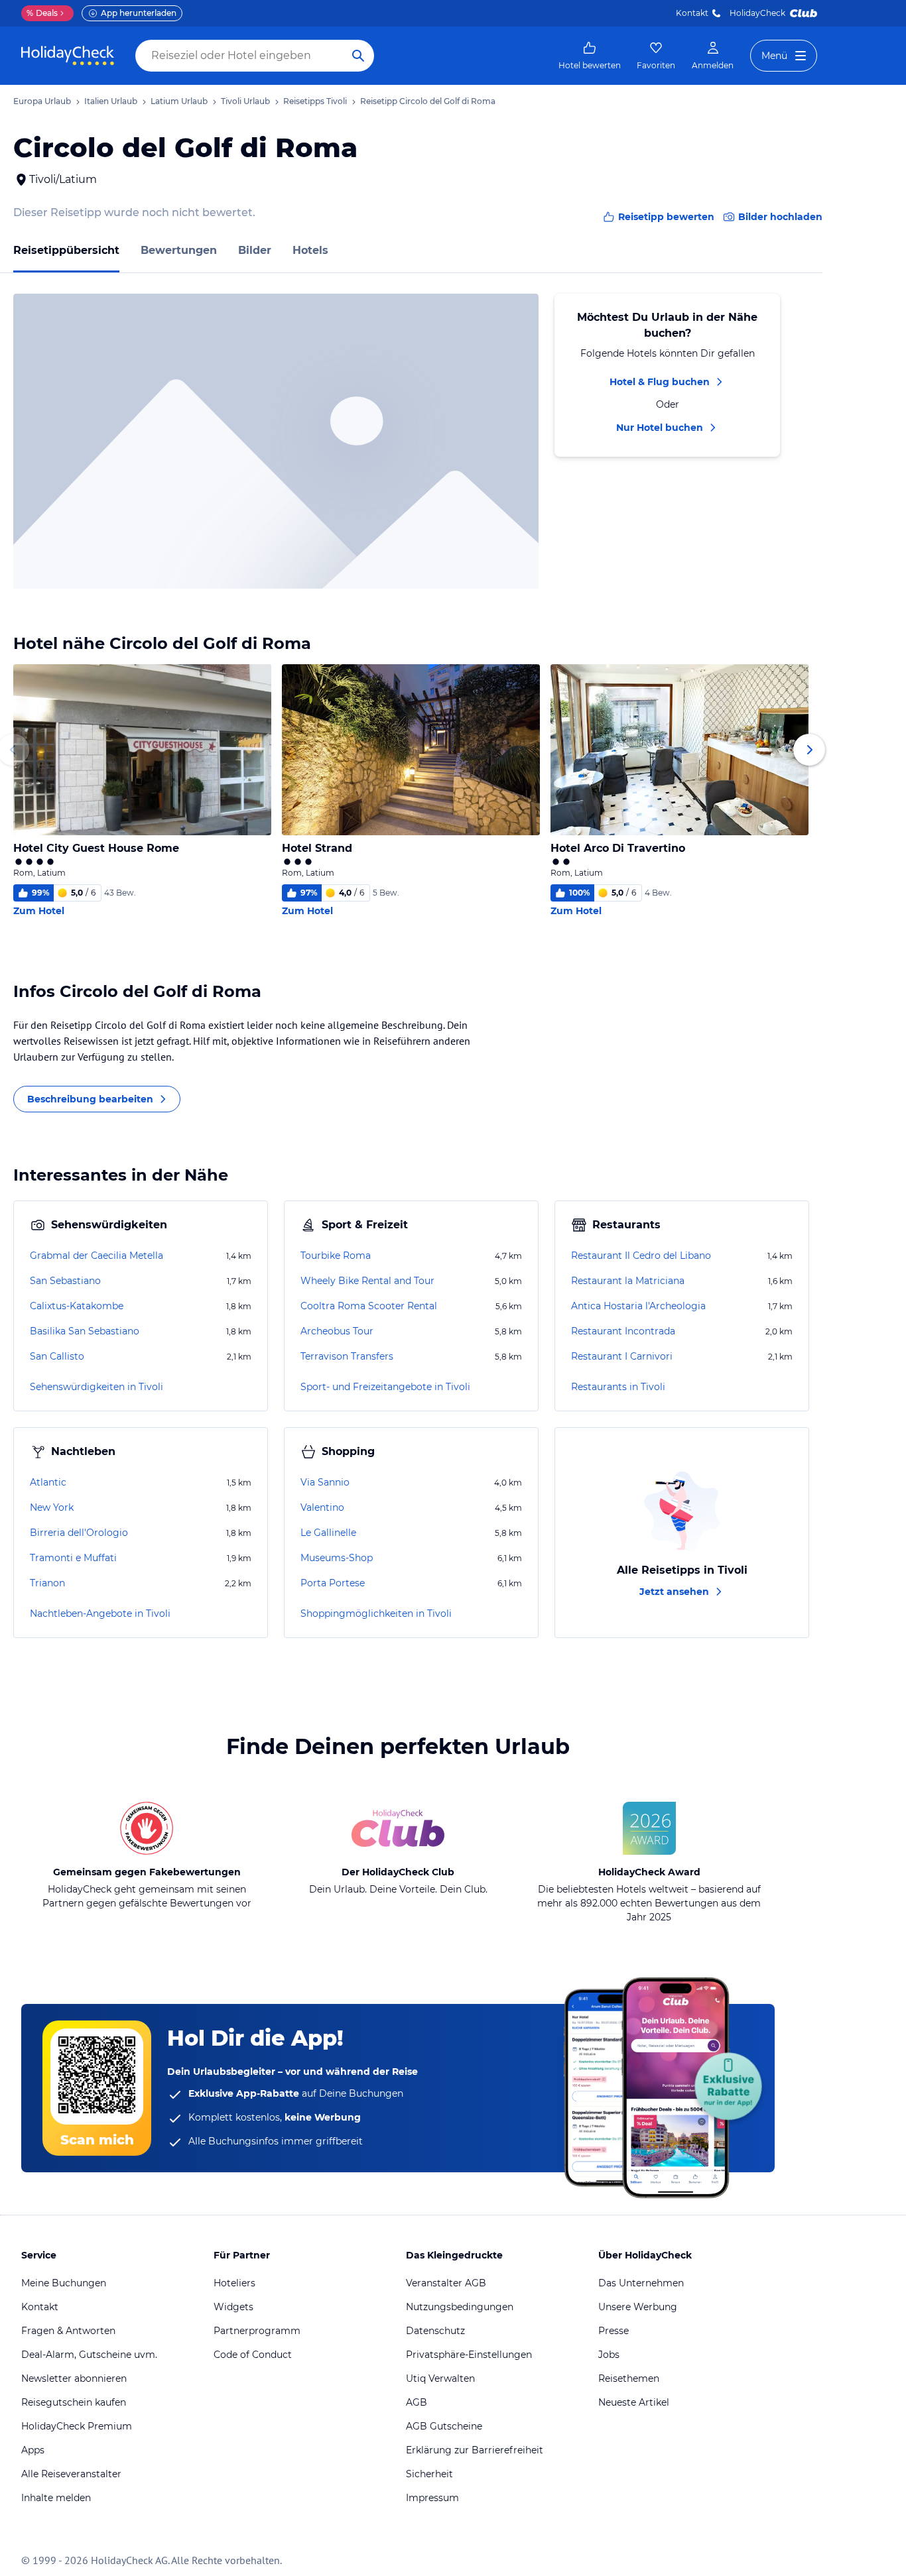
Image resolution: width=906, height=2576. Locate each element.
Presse (614, 2331)
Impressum (432, 2498)
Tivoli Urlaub (245, 101)
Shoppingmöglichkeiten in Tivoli (376, 1613)
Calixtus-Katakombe (77, 1306)
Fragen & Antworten (68, 2331)
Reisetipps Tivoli (315, 101)
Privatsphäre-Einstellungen (469, 2355)
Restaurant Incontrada (623, 1331)
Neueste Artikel (634, 2402)
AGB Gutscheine (444, 2426)
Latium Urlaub (179, 101)
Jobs (609, 2355)
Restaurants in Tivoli (618, 1387)
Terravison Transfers (347, 1356)
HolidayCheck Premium (77, 2426)
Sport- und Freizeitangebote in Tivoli (385, 1387)
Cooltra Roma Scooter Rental (369, 1306)
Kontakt (692, 13)
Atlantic (48, 1482)
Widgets (233, 2307)
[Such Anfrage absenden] (358, 56)
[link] (590, 56)
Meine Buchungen (64, 2283)
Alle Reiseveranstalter (71, 2474)
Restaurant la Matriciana (628, 1281)
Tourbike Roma (336, 1256)
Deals (42, 13)
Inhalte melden (56, 2498)
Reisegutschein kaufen (74, 2402)
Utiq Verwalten (440, 2378)
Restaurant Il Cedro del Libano (641, 1256)
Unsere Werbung (638, 2307)
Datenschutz (435, 2331)
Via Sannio (325, 1482)
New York (52, 1507)
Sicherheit (429, 2474)
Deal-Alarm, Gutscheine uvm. (89, 2355)
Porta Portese (333, 1583)
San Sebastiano (65, 1281)
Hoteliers (234, 2283)
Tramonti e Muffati (73, 1558)
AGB (417, 2402)
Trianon (47, 1583)
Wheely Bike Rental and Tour (367, 1281)
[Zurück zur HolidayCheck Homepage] (68, 56)
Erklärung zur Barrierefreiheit (475, 2450)
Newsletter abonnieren (74, 2378)
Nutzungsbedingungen (460, 2307)
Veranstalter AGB (446, 2283)
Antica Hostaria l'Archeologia (638, 1306)
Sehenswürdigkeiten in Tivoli (97, 1387)
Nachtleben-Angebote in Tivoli (100, 1613)
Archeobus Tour (337, 1331)
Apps (33, 2450)
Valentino (322, 1507)
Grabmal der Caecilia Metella (97, 1256)
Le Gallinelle (328, 1533)
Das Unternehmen (641, 2283)
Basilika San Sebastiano (85, 1331)
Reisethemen (629, 2378)
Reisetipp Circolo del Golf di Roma (428, 101)
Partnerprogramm (257, 2331)
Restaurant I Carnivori (622, 1356)
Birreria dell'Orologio (79, 1533)
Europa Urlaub (42, 101)
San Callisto (57, 1356)
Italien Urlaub (111, 101)
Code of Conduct (253, 2355)
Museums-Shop (337, 1558)
